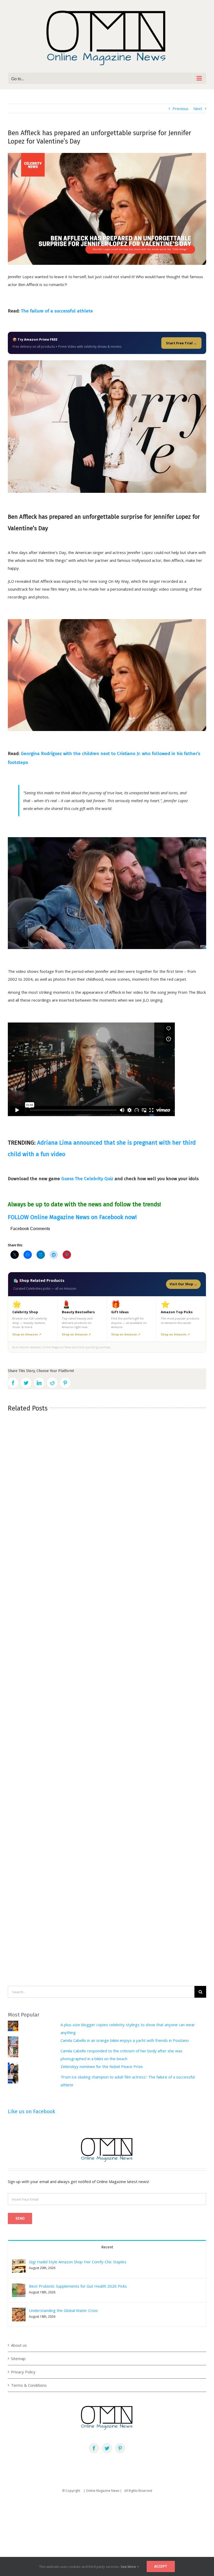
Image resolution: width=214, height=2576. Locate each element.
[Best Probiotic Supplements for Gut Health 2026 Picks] (19, 2287)
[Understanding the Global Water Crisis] (19, 2312)
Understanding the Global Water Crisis (63, 2310)
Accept (161, 2566)
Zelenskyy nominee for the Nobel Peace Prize (102, 2066)
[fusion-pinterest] (120, 2448)
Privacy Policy (23, 2372)
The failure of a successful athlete (57, 311)
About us (19, 2345)
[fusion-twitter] (107, 2448)
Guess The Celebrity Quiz (87, 1179)
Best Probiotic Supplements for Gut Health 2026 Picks (78, 2286)
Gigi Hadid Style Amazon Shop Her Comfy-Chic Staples (78, 2262)
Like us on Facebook (31, 2111)
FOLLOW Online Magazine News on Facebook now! (72, 1217)
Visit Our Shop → (183, 1284)
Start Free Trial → (181, 343)
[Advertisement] (107, 2537)
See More (129, 2567)
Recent (107, 2247)
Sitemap (18, 2358)
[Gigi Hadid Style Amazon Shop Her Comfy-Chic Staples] (19, 2263)
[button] (19, 2266)
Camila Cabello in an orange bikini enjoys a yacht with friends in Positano (125, 2040)
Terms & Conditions (29, 2385)
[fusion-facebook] (94, 2448)
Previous (180, 108)
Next (198, 108)
